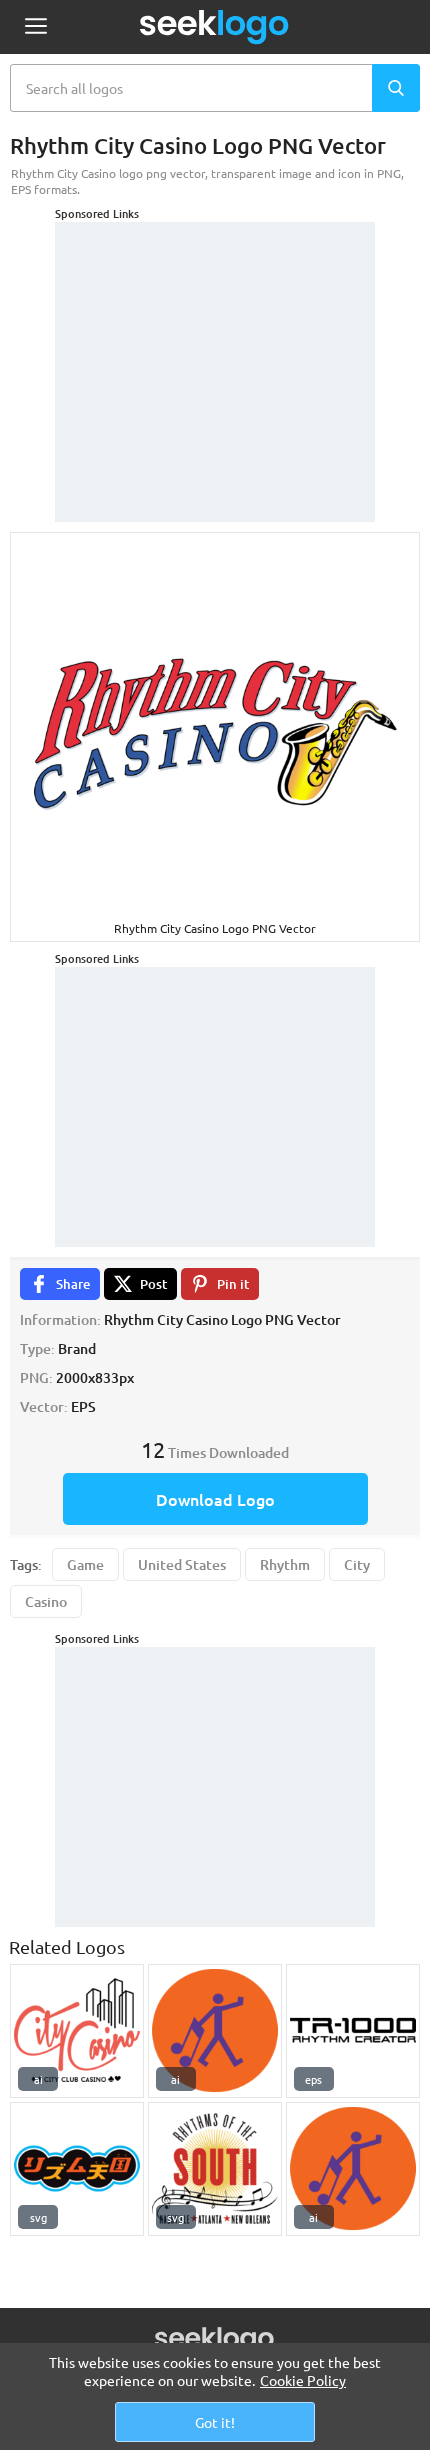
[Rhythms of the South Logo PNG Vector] (215, 2169)
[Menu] (35, 27)
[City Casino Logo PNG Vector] (77, 2031)
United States (182, 1564)
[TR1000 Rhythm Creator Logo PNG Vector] (353, 2031)
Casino (46, 1601)
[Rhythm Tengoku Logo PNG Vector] (77, 2169)
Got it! (215, 2422)
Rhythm (285, 1564)
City (357, 1564)
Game (85, 1564)
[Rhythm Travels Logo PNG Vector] (215, 2031)
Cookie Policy (303, 2380)
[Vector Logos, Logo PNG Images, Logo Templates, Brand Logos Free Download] (215, 27)
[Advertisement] (215, 347)
